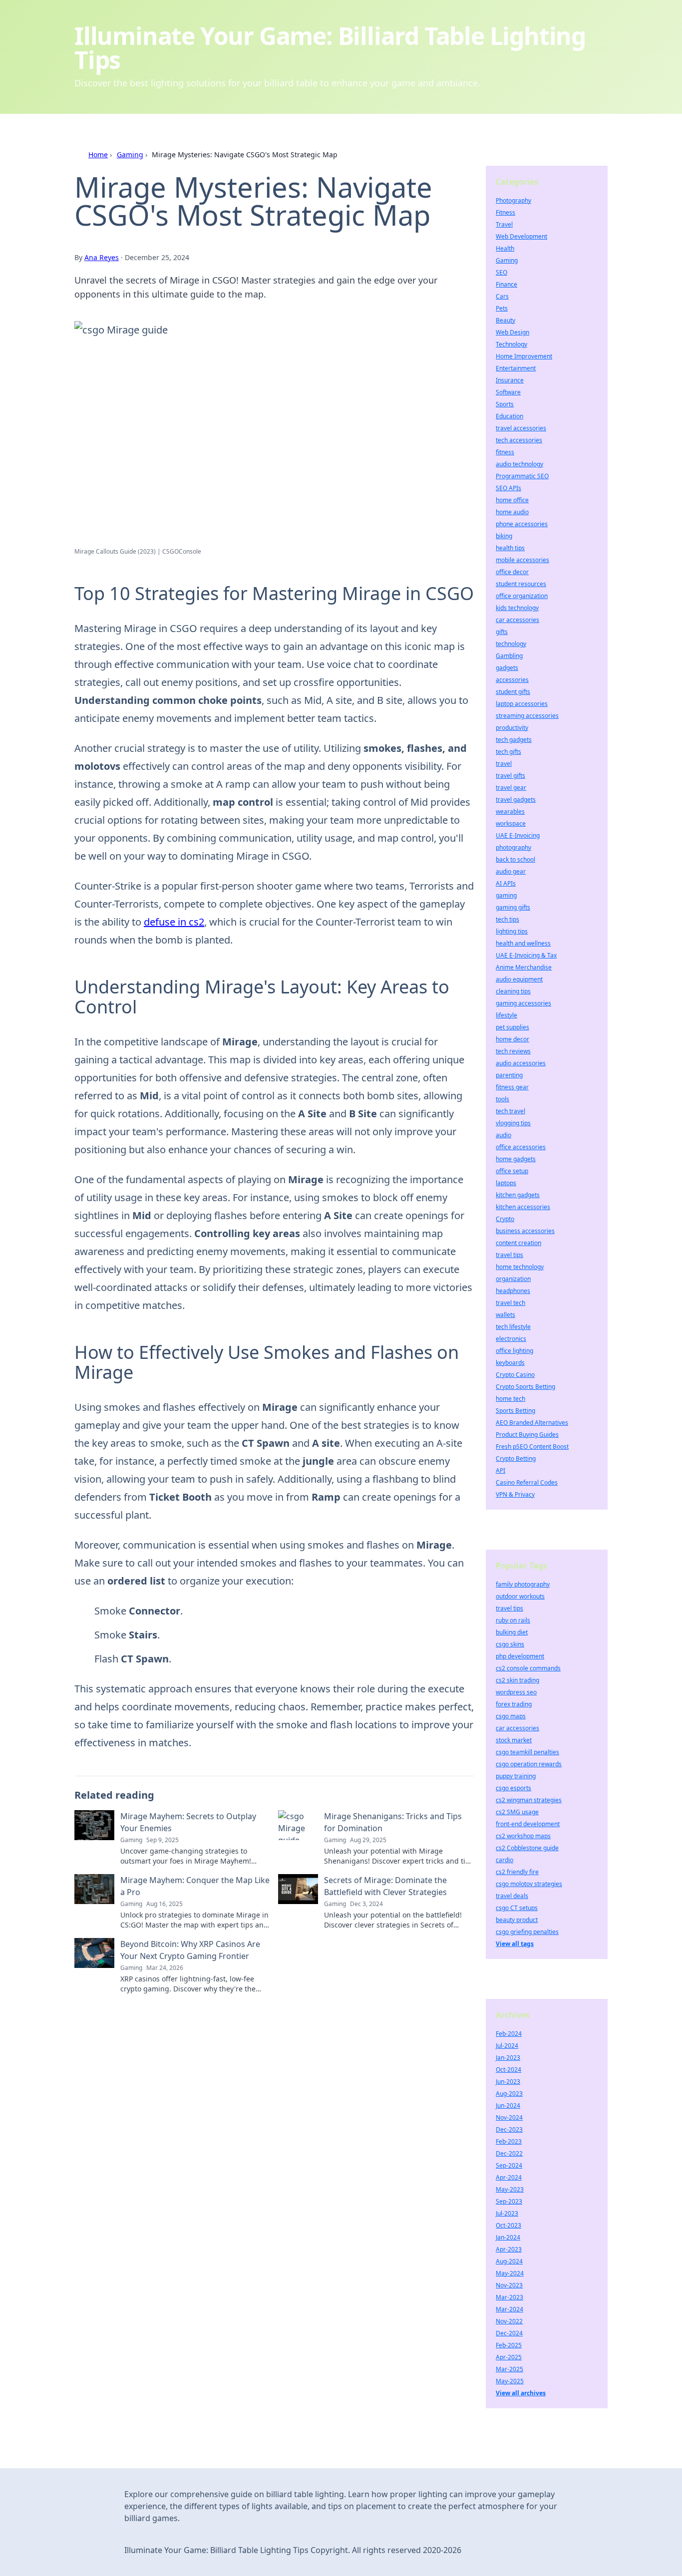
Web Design (512, 332)
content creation (518, 1243)
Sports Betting (515, 1411)
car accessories (517, 620)
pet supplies (512, 1027)
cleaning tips (513, 991)
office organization (522, 596)
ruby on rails (513, 1620)
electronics (511, 1339)
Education (510, 416)
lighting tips (512, 931)
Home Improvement (524, 356)
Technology (511, 344)
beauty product (517, 1920)
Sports (505, 404)
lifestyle (507, 1015)
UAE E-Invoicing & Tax (526, 955)
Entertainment (516, 368)
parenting (509, 1075)
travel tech (511, 1303)
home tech (511, 1399)
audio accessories (521, 1063)
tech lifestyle (513, 1327)
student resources (521, 584)
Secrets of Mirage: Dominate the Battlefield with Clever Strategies (385, 1886)
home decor (512, 1039)
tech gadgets (514, 740)
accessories (512, 680)
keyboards (510, 1363)
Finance (507, 284)
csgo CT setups (517, 1908)
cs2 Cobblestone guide (527, 1848)
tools (503, 1099)
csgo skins (510, 1644)
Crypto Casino (515, 1375)
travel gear (511, 788)
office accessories (521, 1147)
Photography (513, 200)
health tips (510, 548)
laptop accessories (522, 704)
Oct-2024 (509, 2070)
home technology (520, 1267)
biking (504, 536)
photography (513, 847)
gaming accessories (523, 1003)
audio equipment (519, 979)
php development (520, 1656)
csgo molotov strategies (529, 1884)
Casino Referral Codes (527, 1482)
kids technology (517, 608)
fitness (505, 452)
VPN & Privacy (515, 1494)
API (501, 1470)
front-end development (528, 1824)
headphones (513, 1291)
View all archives (521, 2393)
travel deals (512, 1896)
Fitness (506, 212)
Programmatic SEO (522, 476)
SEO (502, 272)
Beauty (506, 320)
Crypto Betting (516, 1458)
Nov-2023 (509, 2285)
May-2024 (510, 2273)
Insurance (510, 380)
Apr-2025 (509, 2357)
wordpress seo (516, 1692)
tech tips (508, 919)
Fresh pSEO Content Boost (532, 1447)
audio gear (511, 871)
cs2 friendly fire (517, 1872)
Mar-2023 (510, 2297)
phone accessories (522, 524)
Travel (504, 224)
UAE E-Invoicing (518, 835)
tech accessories (519, 440)
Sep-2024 (509, 2165)
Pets (502, 308)
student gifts (513, 692)
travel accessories (521, 428)
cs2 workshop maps (523, 1836)
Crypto (505, 1219)
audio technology (519, 464)
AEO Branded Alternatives (532, 1423)
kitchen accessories (523, 1207)
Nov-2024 (509, 2117)
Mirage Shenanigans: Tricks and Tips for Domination (393, 1822)
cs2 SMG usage (517, 1812)
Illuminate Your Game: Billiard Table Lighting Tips (330, 48)
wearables (510, 811)
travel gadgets (516, 800)
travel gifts (511, 776)
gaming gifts (513, 907)
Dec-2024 (509, 2333)
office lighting (514, 1351)
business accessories (525, 1231)
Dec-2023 (509, 2129)
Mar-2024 (510, 2309)
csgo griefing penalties (527, 1932)
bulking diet (512, 1632)
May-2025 (510, 2381)
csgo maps (511, 1716)
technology (511, 644)
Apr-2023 (509, 2249)
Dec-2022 (509, 2153)
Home (98, 155)
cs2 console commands (528, 1668)
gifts (502, 632)
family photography (523, 1584)
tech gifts (509, 752)
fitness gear (512, 1087)
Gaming (130, 155)
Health (505, 248)
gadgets (507, 668)
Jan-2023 (508, 2058)
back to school (515, 859)
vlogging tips (513, 1123)
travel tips (510, 1255)
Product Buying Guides (527, 1435)
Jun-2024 (508, 2105)
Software (508, 392)
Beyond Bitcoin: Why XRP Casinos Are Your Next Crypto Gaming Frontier (190, 1950)
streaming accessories (527, 716)
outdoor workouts (520, 1596)
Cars (502, 296)
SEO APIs (509, 488)
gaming (506, 895)
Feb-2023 (509, 2141)
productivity (512, 728)
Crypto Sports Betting (525, 1387)
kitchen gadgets (518, 1195)
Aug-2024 (509, 2261)
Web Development (521, 236)
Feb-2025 (509, 2345)
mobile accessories (522, 560)
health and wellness (523, 943)
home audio (512, 512)
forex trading (514, 1704)
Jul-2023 (507, 2213)
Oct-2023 (509, 2225)
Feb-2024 (509, 2034)
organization (513, 1279)
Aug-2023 (509, 2093)
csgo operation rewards (529, 1764)
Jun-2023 (508, 2082)
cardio (505, 1860)
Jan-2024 (508, 2237)
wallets (506, 1315)
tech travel (511, 1111)
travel (504, 764)
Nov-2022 (509, 2321)
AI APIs (506, 883)
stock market (514, 1740)
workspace (511, 823)
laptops (506, 1183)
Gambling (509, 656)
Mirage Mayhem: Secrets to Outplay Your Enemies (188, 1822)
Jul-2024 (507, 2046)
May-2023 (510, 2189)
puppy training (516, 1776)
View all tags (515, 1944)
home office (512, 500)
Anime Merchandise (524, 967)
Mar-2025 (510, 2369)
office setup (512, 1171)
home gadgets (516, 1159)
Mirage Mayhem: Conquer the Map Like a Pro (195, 1886)
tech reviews (513, 1051)
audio (504, 1135)
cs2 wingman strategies (529, 1800)
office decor (512, 572)
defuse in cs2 (174, 922)
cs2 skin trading (517, 1680)
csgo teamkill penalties (527, 1752)
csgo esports (513, 1788)
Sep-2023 (509, 2201)
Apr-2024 (509, 2177)
